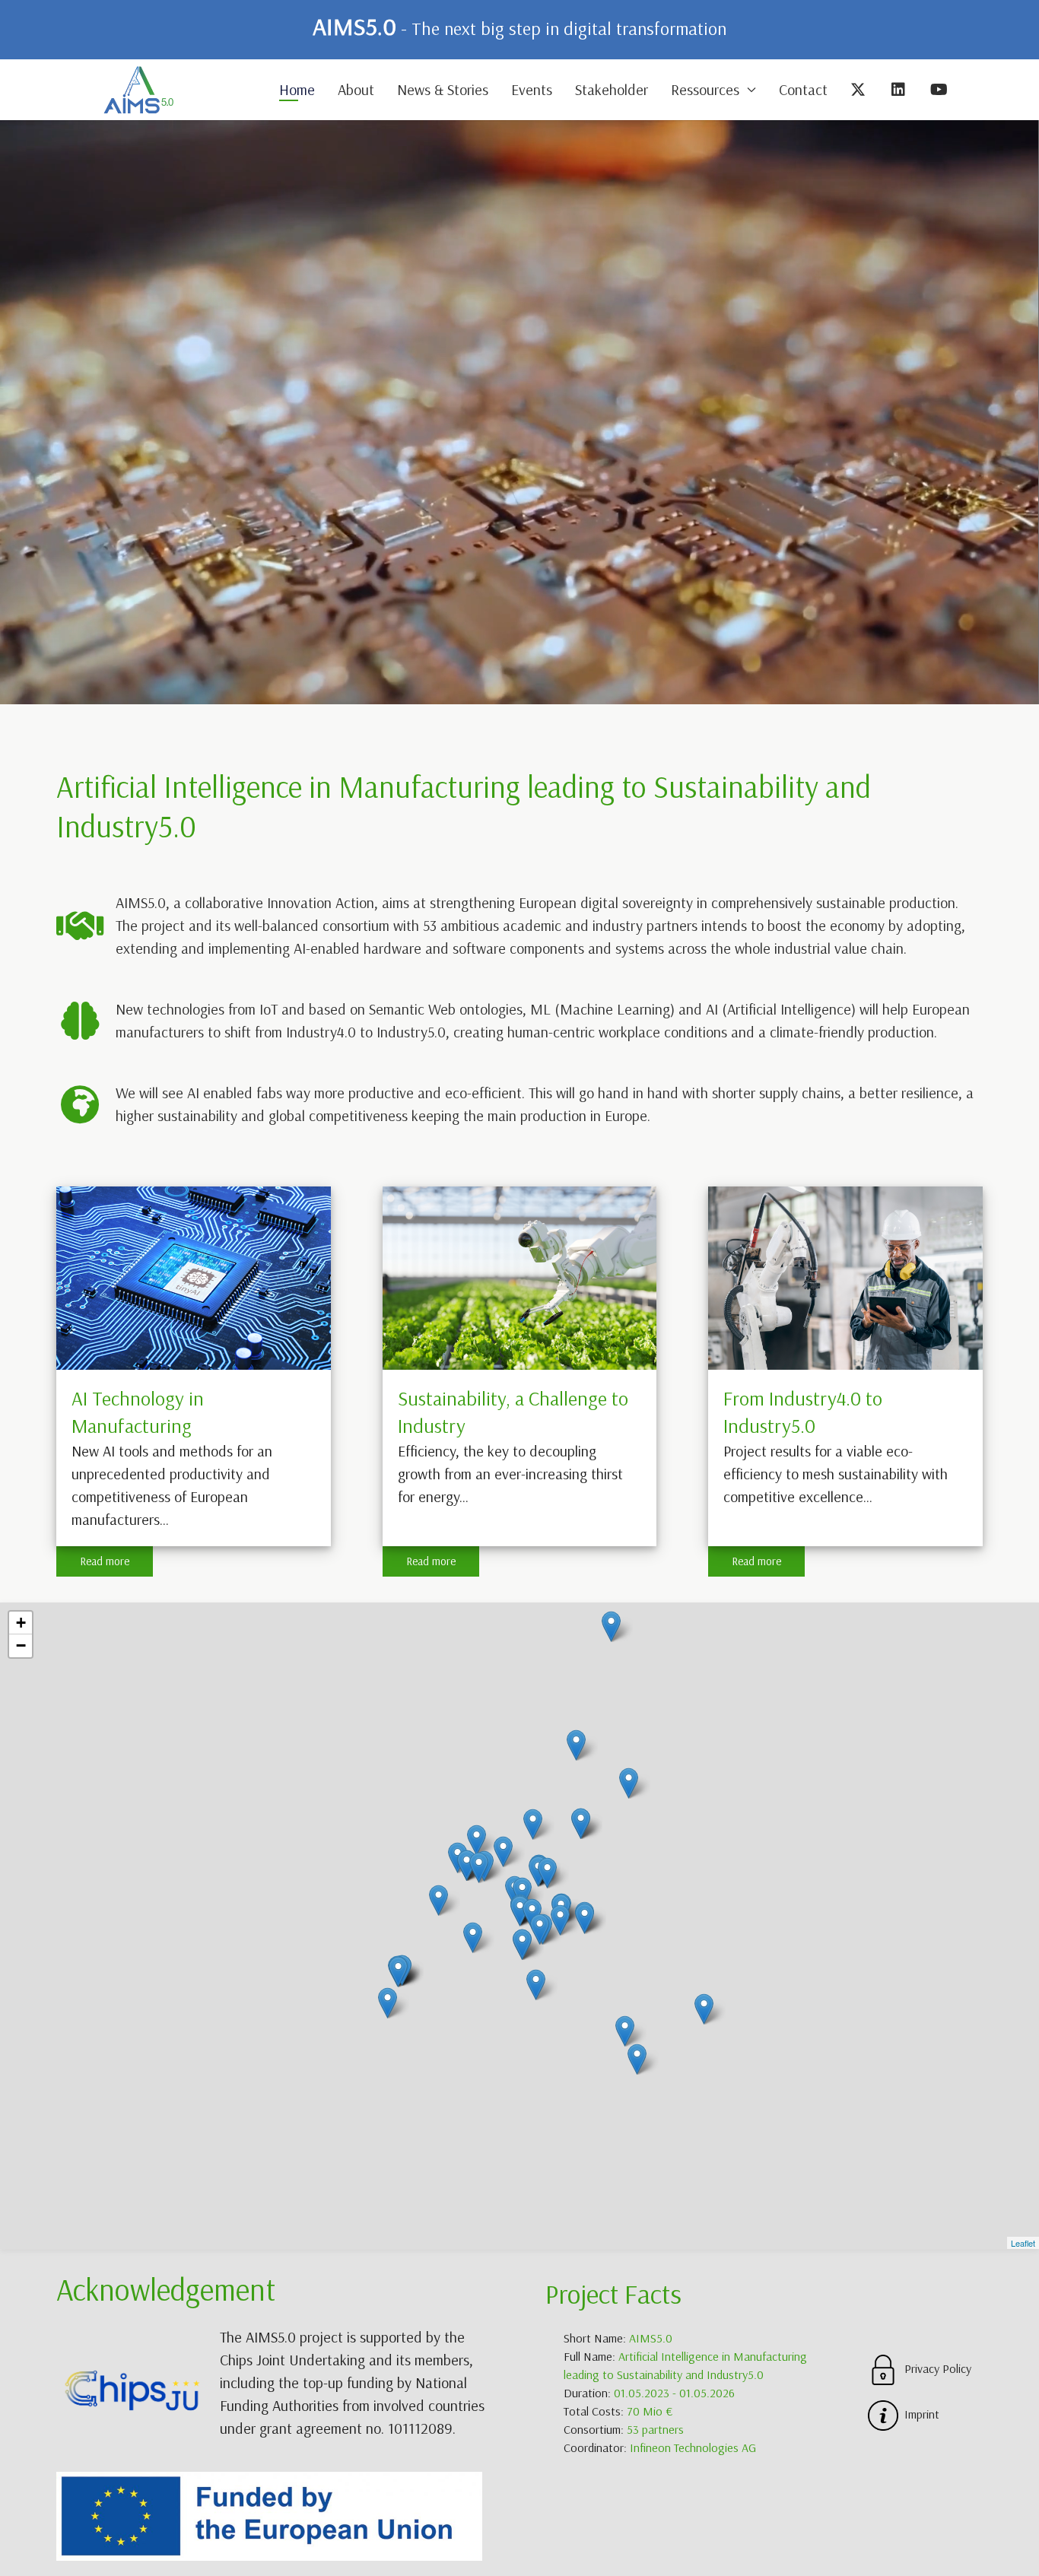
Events (532, 89)
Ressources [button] (705, 89)
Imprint (919, 2414)
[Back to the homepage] (138, 90)
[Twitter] (859, 90)
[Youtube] (940, 90)
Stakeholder (612, 89)
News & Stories (443, 89)
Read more (105, 1561)
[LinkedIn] (899, 90)
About (356, 89)
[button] (21, 1623)
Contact (803, 89)
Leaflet (1023, 2243)
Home (297, 89)
